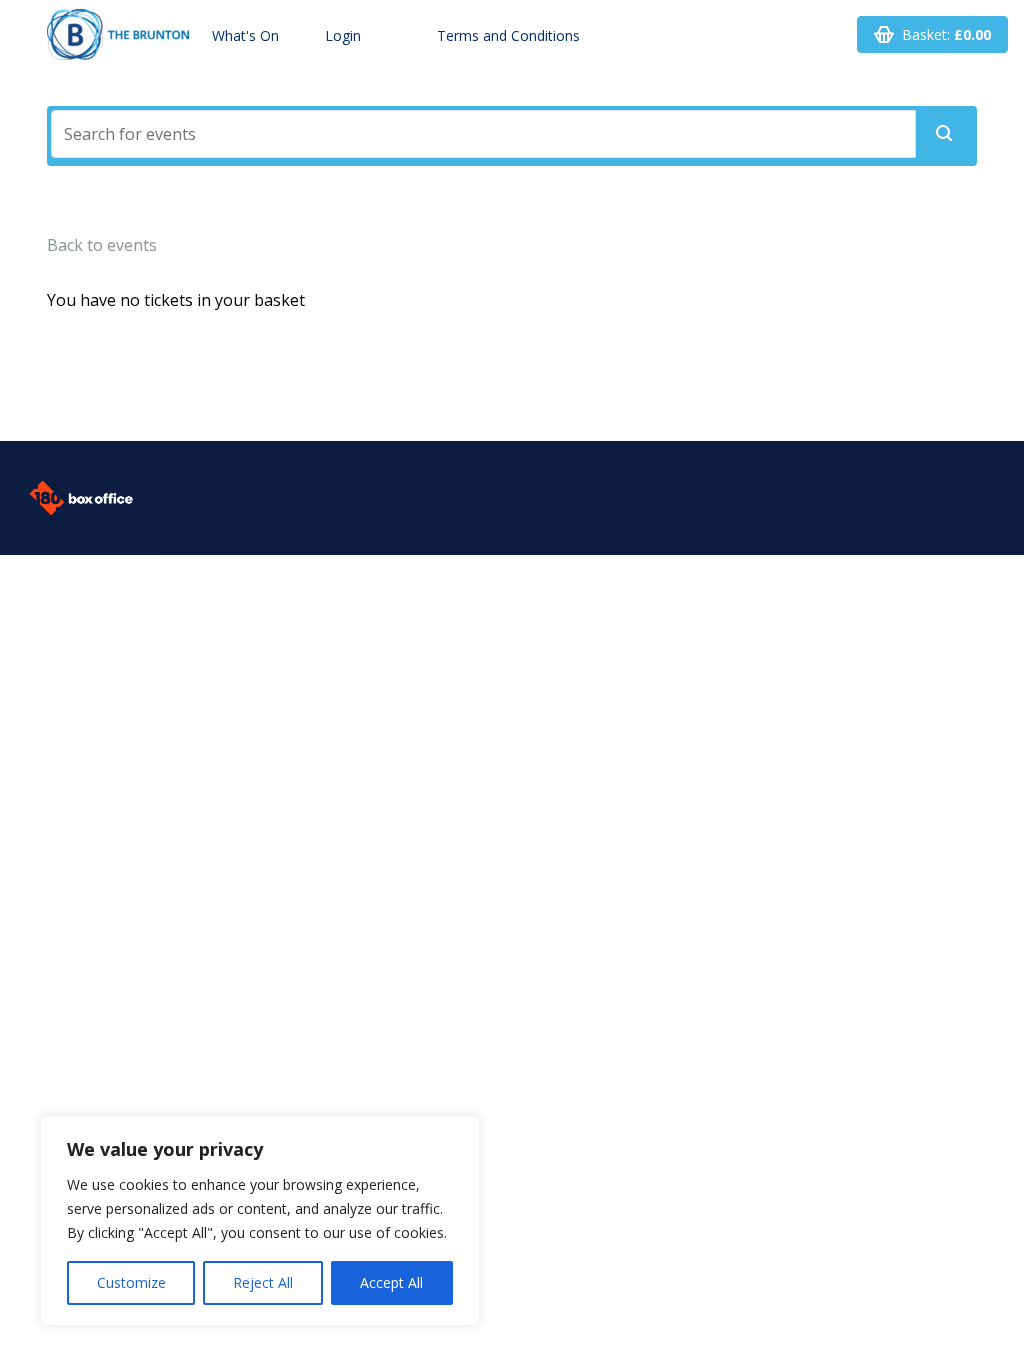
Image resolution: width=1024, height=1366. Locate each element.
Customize (131, 1282)
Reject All (263, 1282)
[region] (260, 1221)
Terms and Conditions (508, 35)
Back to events (102, 245)
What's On (245, 35)
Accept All (391, 1282)
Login (343, 35)
